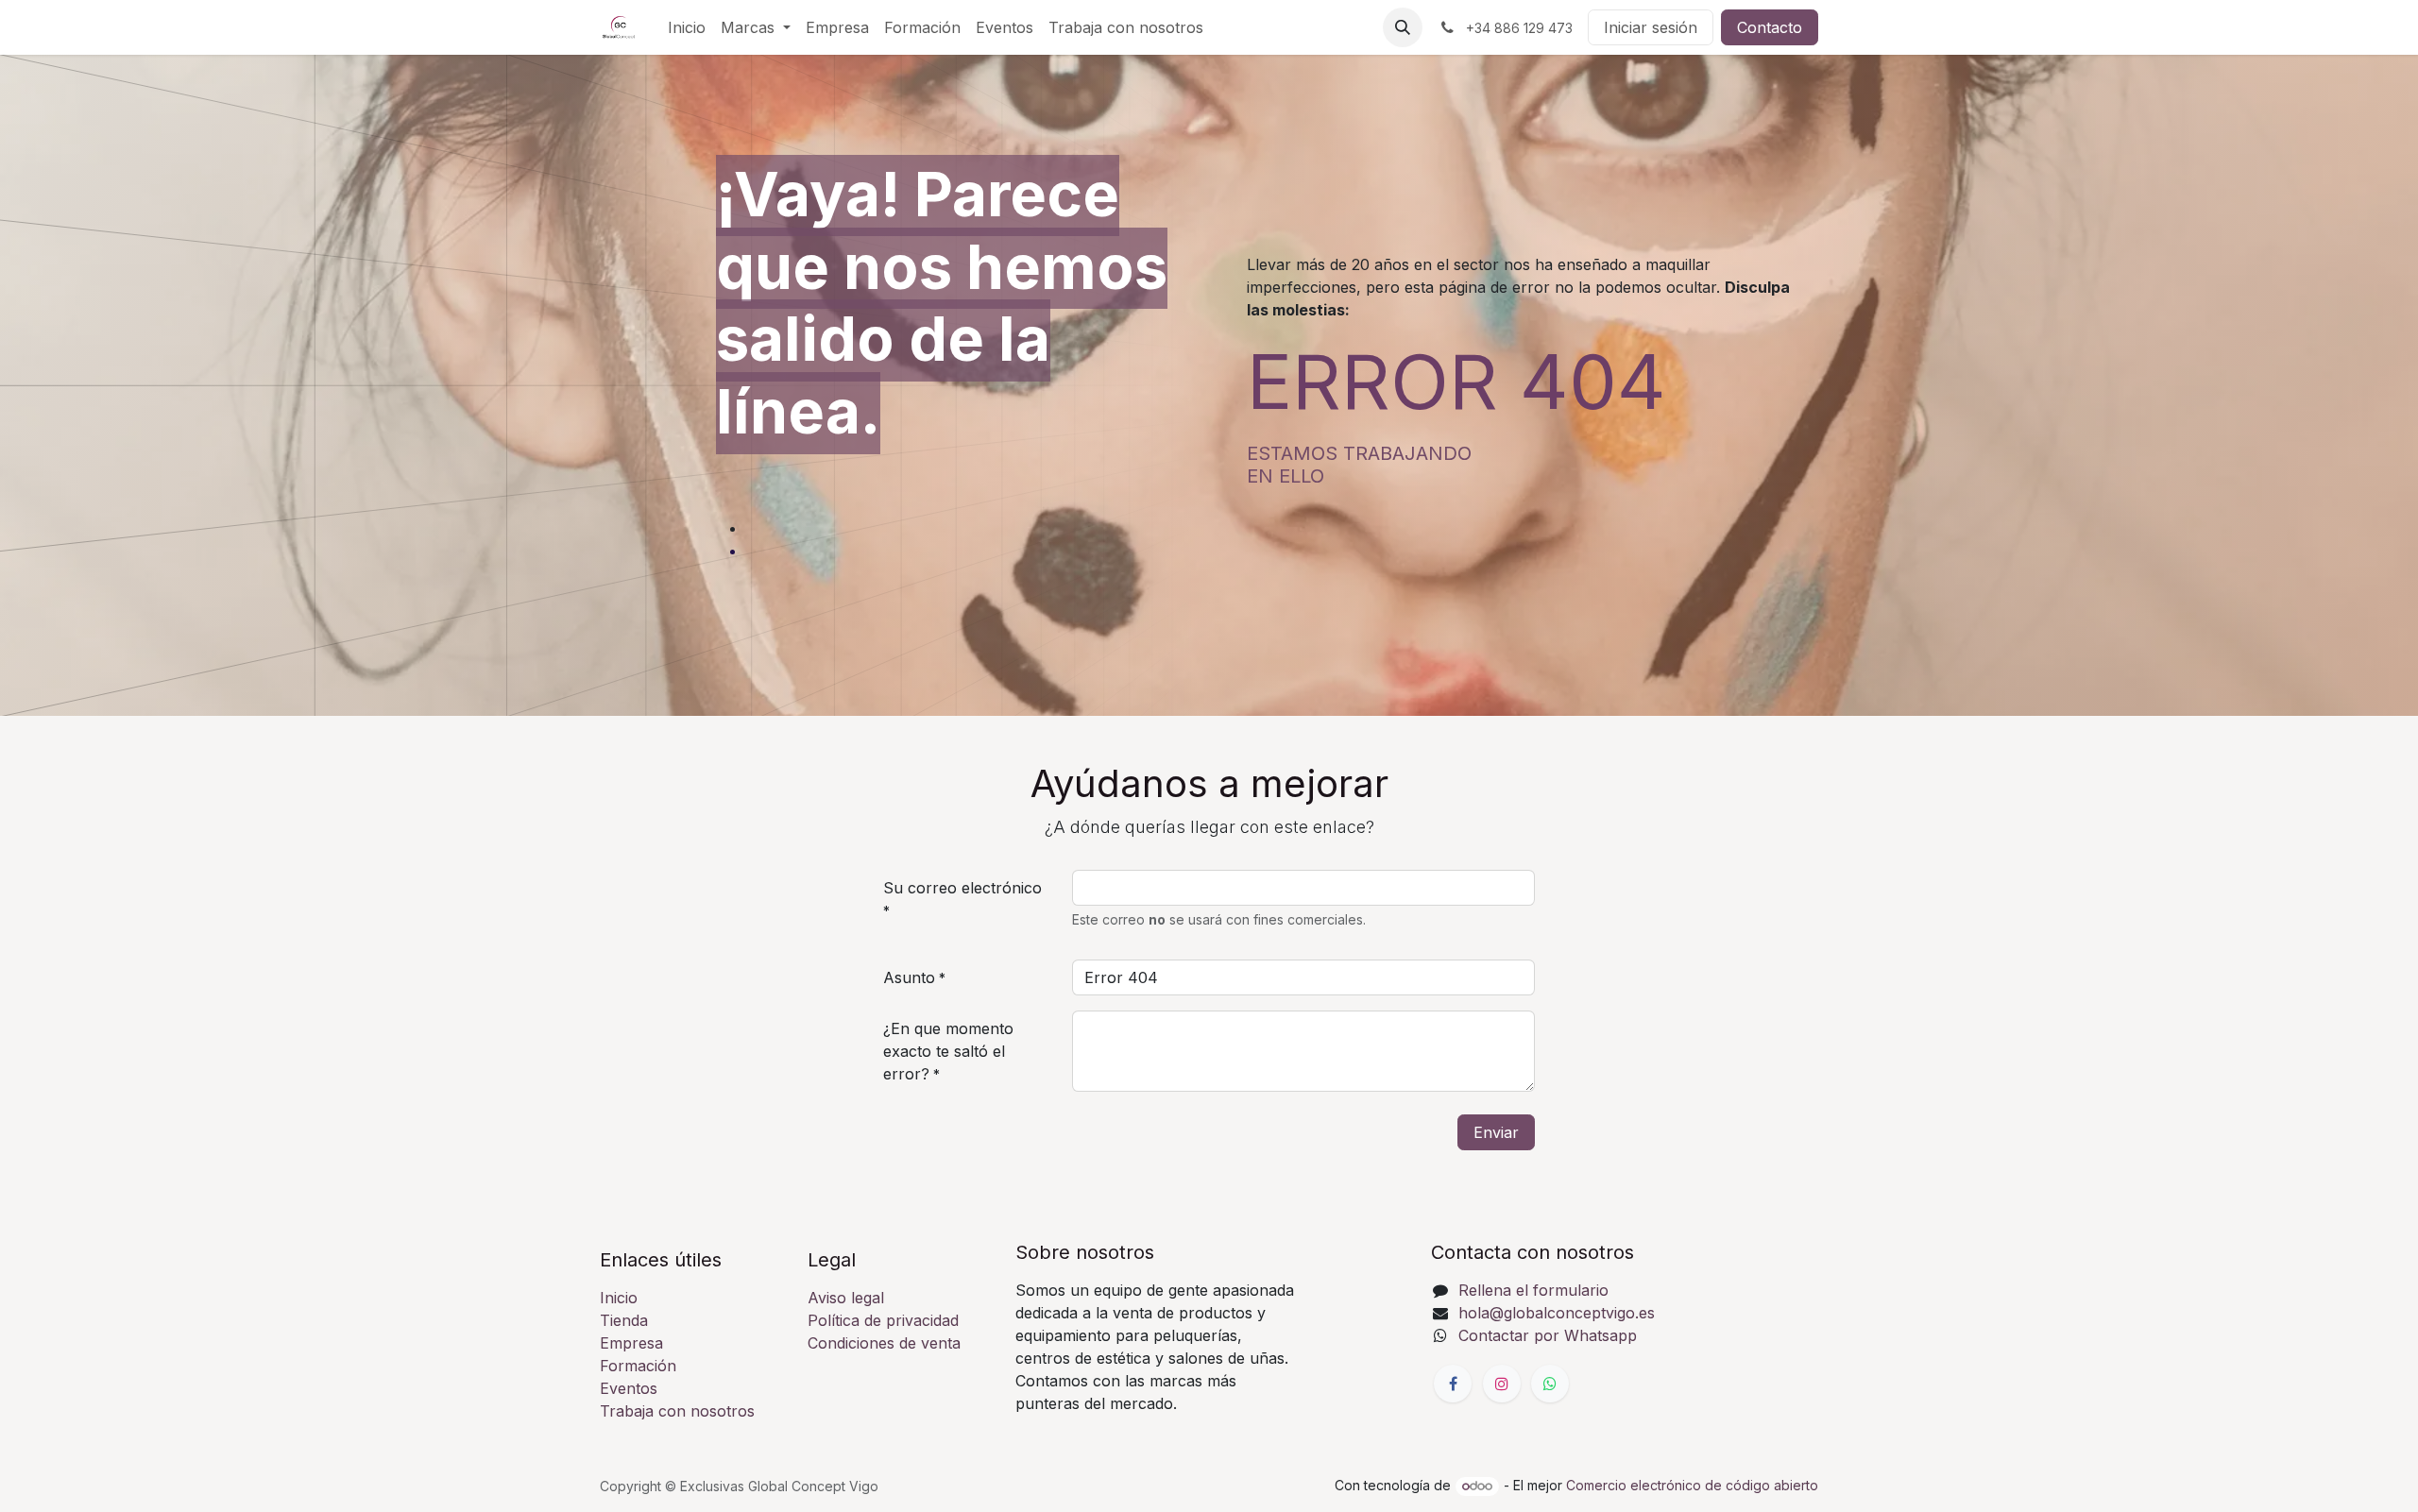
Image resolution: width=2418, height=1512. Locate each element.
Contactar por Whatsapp (1548, 1335)
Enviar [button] (1496, 1132)
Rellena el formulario (1533, 1290)
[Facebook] (1453, 1384)
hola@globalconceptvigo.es (1557, 1313)
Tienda (624, 1320)
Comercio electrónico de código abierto (1692, 1485)
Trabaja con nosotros (677, 1411)
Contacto (1770, 27)
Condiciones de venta (884, 1343)
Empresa (631, 1343)
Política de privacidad (883, 1320)
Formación (638, 1366)
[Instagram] (1502, 1384)
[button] (1403, 27)
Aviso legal (846, 1298)
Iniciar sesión (1651, 27)
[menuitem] (687, 27)
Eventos (629, 1388)
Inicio (619, 1298)
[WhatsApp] (1550, 1384)
